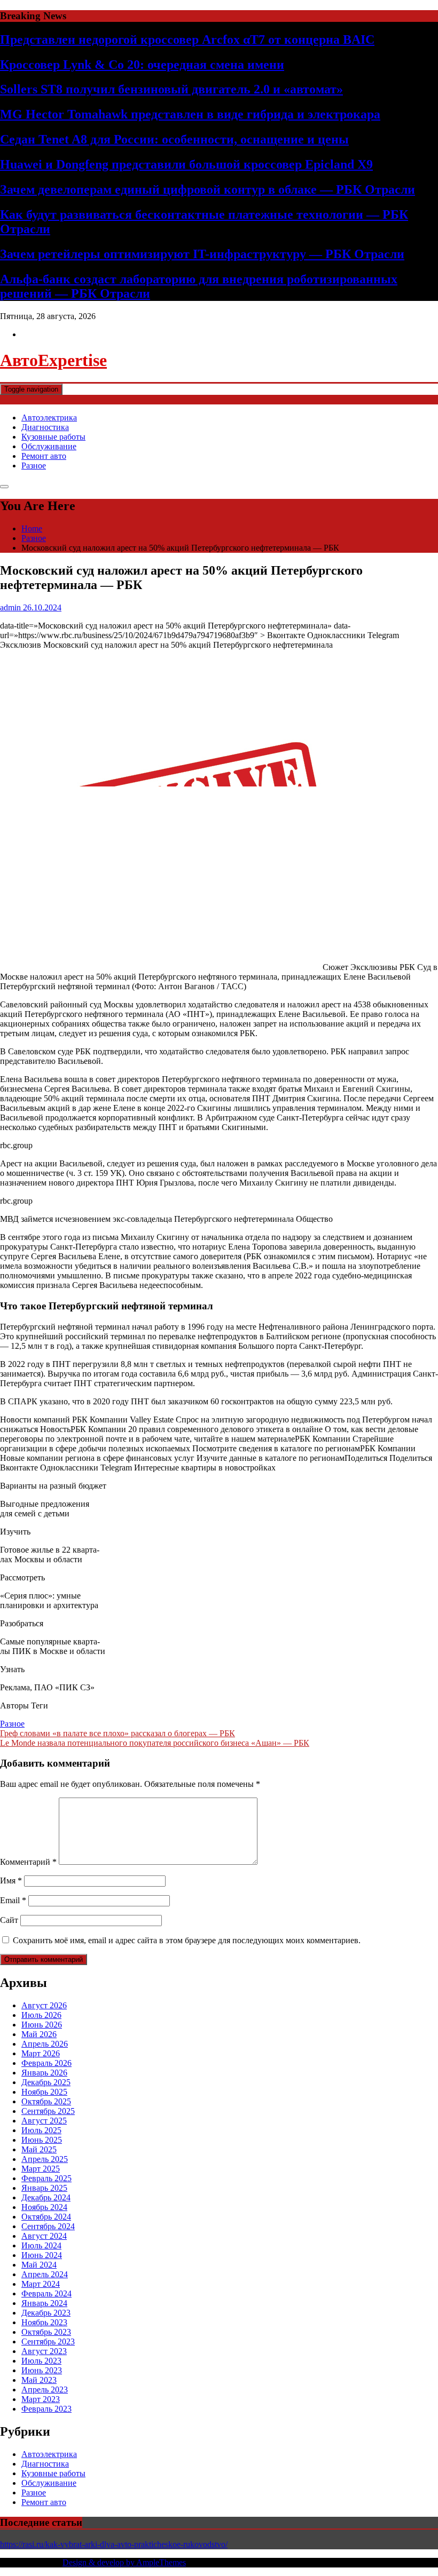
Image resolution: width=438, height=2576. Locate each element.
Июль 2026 (41, 2015)
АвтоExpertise (53, 360)
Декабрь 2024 (46, 2197)
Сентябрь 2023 (48, 2342)
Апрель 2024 (45, 2274)
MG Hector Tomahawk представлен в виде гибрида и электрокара (190, 114)
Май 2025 (39, 2149)
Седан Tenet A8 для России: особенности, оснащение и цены (174, 139)
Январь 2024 (44, 2303)
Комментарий (28, 1862)
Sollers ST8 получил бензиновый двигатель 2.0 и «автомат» (171, 89)
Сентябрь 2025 (48, 2111)
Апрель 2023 (45, 2390)
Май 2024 (39, 2265)
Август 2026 (44, 2005)
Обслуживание (49, 446)
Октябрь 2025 (46, 2101)
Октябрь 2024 (46, 2217)
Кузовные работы (53, 437)
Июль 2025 (41, 2130)
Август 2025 (44, 2121)
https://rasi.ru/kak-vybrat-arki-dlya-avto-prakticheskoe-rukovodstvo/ (114, 2544)
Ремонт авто (44, 456)
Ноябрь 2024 (44, 2207)
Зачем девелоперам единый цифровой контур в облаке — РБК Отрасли (208, 189)
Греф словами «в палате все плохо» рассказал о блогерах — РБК (118, 1733)
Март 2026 (41, 2053)
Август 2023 (44, 2351)
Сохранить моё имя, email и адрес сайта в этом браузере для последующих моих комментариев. (187, 1940)
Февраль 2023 (46, 2409)
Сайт (9, 1920)
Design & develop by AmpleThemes (124, 2562)
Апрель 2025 (45, 2159)
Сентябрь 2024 (48, 2226)
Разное (34, 466)
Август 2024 (44, 2236)
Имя (11, 1881)
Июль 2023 (41, 2361)
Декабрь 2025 (46, 2082)
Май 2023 (39, 2380)
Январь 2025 (44, 2188)
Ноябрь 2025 (44, 2092)
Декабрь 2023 (46, 2313)
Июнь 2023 (42, 2370)
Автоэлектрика (49, 418)
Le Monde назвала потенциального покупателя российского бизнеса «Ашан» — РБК (155, 1743)
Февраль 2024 (46, 2293)
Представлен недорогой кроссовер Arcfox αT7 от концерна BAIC (187, 39)
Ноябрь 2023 (44, 2322)
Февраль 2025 (46, 2178)
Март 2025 (41, 2169)
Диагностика (45, 427)
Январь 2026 (44, 2073)
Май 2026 (39, 2034)
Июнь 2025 (42, 2140)
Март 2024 (41, 2284)
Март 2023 (41, 2399)
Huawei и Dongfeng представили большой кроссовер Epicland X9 (186, 164)
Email (13, 1900)
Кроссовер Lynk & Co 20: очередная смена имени (142, 65)
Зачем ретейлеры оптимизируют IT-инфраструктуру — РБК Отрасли (202, 254)
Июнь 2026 (42, 2025)
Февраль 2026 (46, 2063)
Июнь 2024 (42, 2255)
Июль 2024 (41, 2245)
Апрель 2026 (45, 2044)
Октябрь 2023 (46, 2332)
